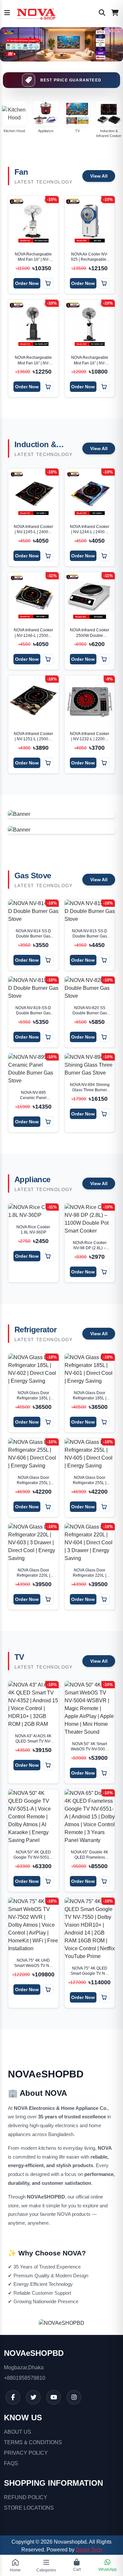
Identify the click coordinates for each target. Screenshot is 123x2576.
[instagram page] (74, 2397)
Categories (46, 2570)
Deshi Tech (89, 2550)
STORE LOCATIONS (29, 2508)
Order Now (27, 283)
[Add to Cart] (48, 283)
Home (15, 2570)
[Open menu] (7, 13)
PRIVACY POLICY (26, 2453)
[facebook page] (13, 2397)
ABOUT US (18, 2432)
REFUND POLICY (26, 2497)
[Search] (102, 13)
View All (99, 176)
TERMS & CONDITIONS (33, 2442)
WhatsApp (108, 2569)
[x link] (33, 2397)
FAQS (11, 2463)
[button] (56, 55)
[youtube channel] (54, 2397)
